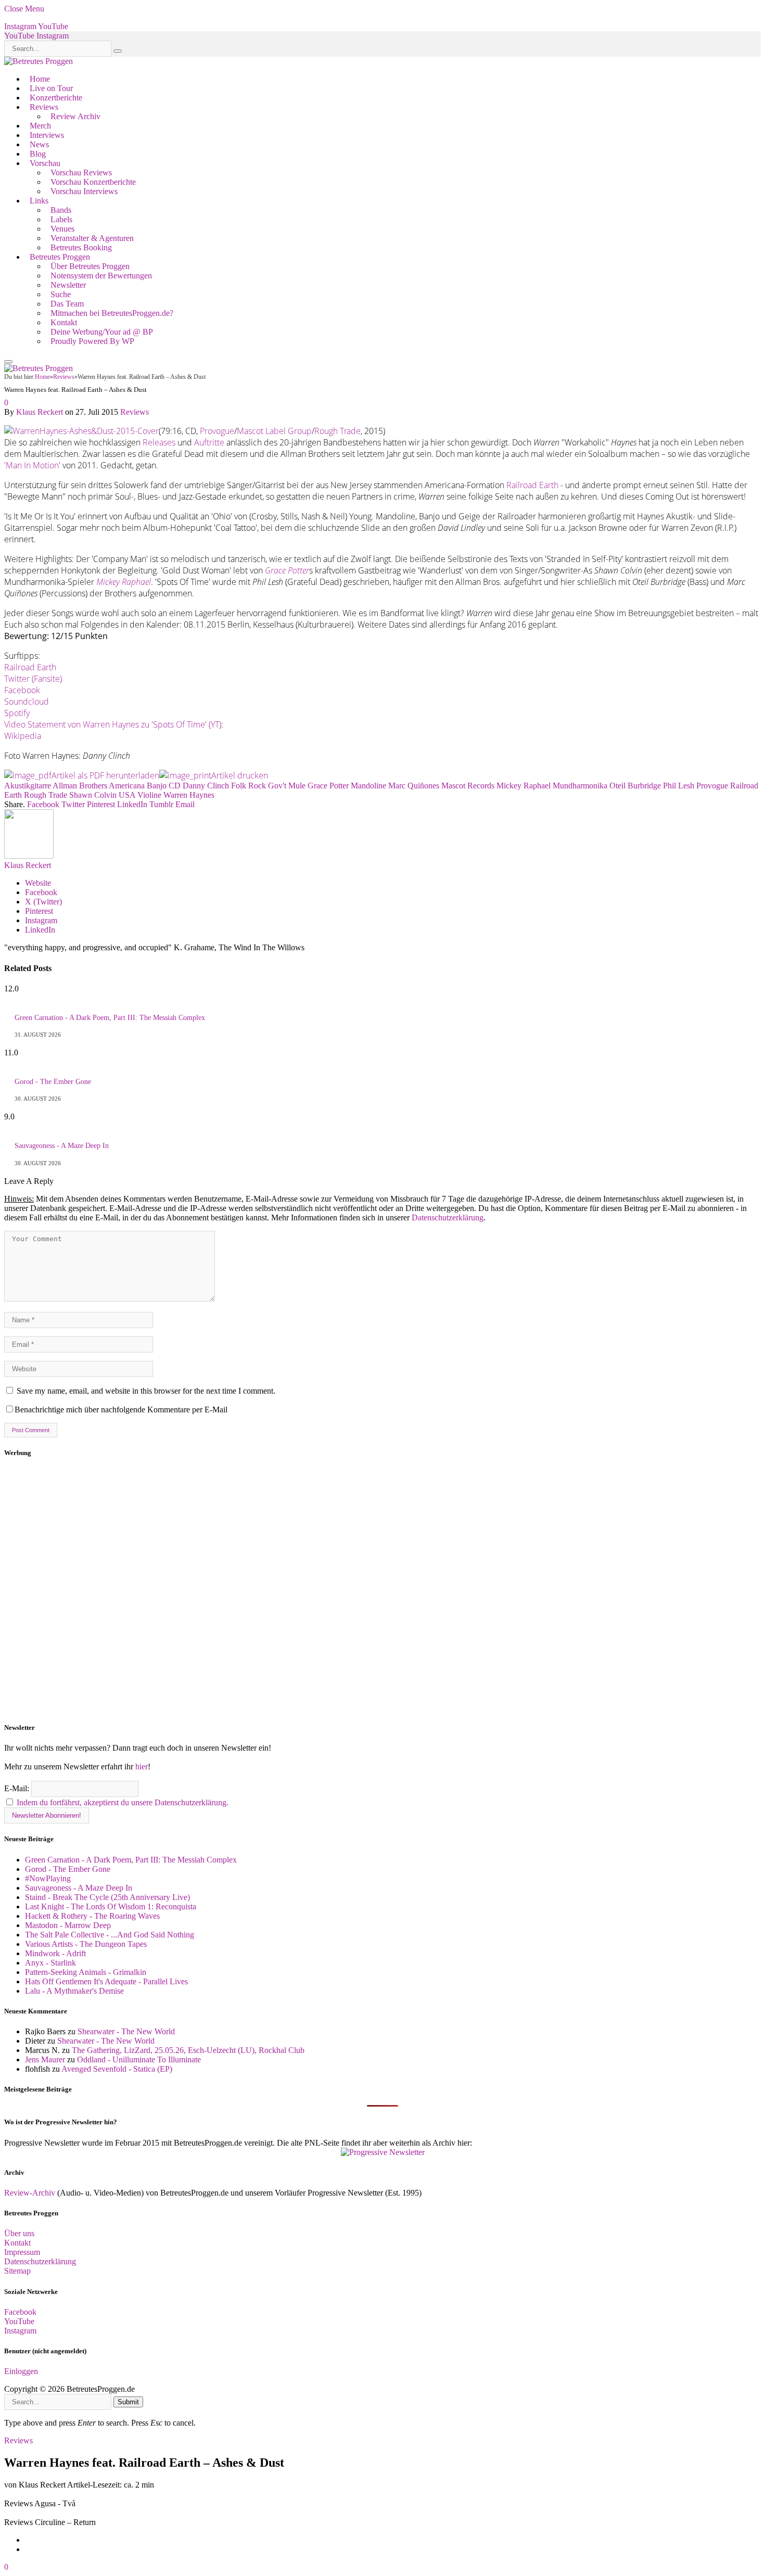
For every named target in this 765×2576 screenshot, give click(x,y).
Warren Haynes (189, 795)
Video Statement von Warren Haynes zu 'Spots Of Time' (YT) (113, 724)
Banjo (157, 786)
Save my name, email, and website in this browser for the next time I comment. (146, 1391)
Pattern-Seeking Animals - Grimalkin (86, 1972)
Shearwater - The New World (126, 2031)
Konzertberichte (56, 98)
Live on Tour (51, 88)
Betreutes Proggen (60, 257)
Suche (61, 294)
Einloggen (21, 2371)
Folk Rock (248, 786)
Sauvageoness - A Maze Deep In (62, 1146)
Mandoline (368, 786)
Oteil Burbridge (635, 786)
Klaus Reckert (40, 412)
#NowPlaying (48, 1878)
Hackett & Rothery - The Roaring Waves (92, 1916)
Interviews (47, 135)
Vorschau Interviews (84, 191)
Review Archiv (75, 116)
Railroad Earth (532, 485)
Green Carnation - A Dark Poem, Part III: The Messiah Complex (110, 1018)
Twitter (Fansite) (33, 679)
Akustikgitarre (28, 786)
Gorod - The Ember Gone (53, 1082)
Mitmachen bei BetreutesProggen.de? (112, 313)
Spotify (17, 713)
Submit (128, 2402)
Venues (62, 229)
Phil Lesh (679, 786)
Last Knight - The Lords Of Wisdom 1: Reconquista (111, 1907)
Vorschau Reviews (81, 173)
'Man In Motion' (32, 465)
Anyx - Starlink (50, 1963)
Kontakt (64, 322)
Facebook (22, 690)
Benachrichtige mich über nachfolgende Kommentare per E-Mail (121, 1410)
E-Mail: (18, 1788)
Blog (38, 154)
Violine (149, 795)
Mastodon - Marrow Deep (68, 1925)
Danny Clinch (206, 786)
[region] (382, 1590)
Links (39, 201)
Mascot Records (468, 786)
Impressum (22, 2252)
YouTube (19, 2321)
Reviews (44, 107)
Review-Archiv (30, 2193)
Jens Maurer (45, 2059)
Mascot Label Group (274, 431)
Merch (40, 126)
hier (142, 1767)
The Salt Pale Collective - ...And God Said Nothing (110, 1935)
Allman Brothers (80, 786)
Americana (127, 786)
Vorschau (45, 163)
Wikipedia (23, 736)
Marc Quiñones (414, 786)
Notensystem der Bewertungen (101, 276)
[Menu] (8, 362)
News (39, 144)
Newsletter (68, 285)
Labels (61, 219)
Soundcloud (27, 702)
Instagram (20, 2331)
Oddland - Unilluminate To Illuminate (139, 2059)
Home (40, 79)
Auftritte (209, 442)
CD (175, 786)
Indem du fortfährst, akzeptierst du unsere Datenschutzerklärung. (123, 1802)
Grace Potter (328, 786)
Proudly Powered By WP (92, 341)
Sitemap (17, 2271)
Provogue (217, 431)
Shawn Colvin (93, 795)
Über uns (19, 2233)
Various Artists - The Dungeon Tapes (86, 1944)
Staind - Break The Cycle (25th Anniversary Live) (107, 1897)
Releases (160, 442)
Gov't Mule (287, 786)
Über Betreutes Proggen (90, 266)
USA (127, 795)
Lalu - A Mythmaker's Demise (74, 1991)
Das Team (67, 304)
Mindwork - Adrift (55, 1953)
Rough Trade (337, 431)
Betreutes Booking (81, 247)
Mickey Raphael (524, 786)
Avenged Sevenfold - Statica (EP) (117, 2069)
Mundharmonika (580, 786)
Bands (61, 210)
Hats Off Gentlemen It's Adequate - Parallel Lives (106, 1981)
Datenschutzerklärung (448, 1217)
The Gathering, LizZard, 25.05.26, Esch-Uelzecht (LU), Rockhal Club (188, 2050)
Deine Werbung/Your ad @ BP (102, 332)
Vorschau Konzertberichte (93, 182)
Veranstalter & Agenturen (92, 238)
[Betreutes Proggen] (39, 61)
